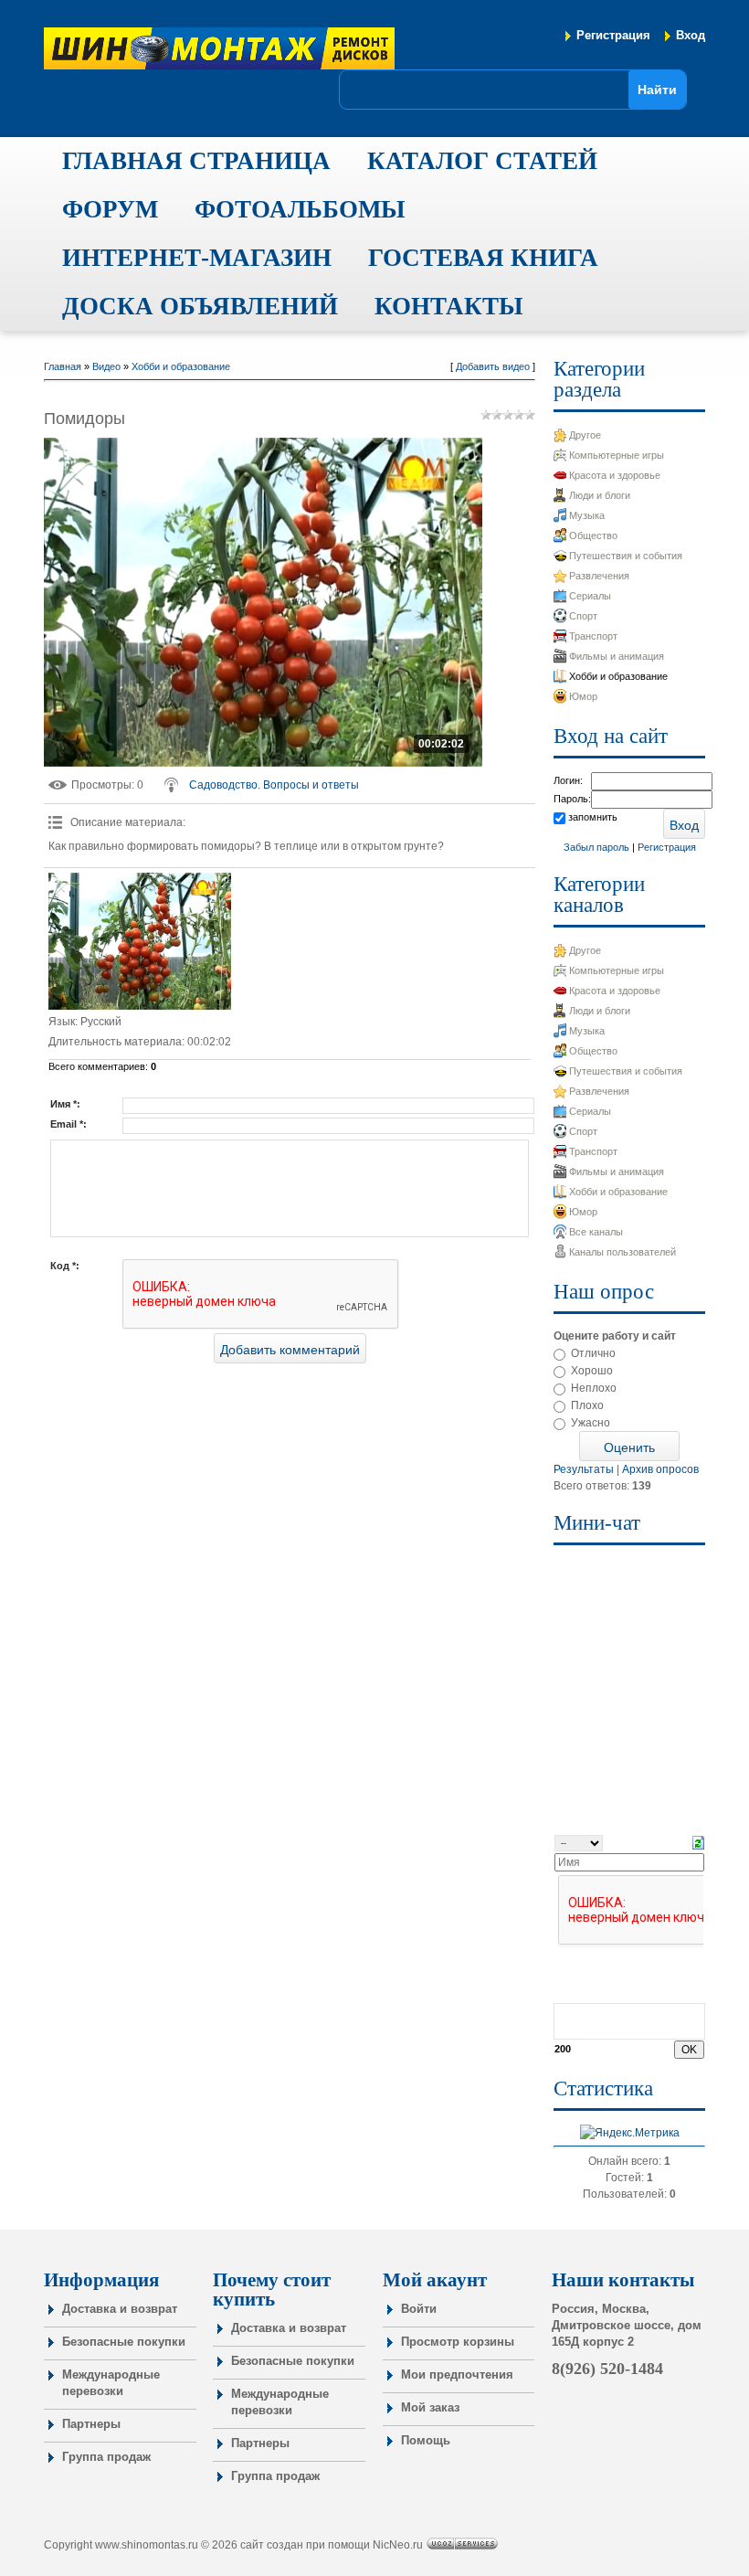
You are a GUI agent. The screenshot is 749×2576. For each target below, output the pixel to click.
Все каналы (596, 1232)
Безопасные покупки (124, 2342)
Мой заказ (430, 2407)
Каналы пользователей (622, 1252)
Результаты (584, 1469)
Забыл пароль (596, 847)
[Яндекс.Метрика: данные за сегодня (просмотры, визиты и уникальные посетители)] (630, 2133)
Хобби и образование (181, 366)
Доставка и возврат (120, 2309)
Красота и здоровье (615, 475)
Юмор (583, 696)
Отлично (593, 1353)
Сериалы (590, 596)
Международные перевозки (111, 2383)
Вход (691, 35)
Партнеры (91, 2424)
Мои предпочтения (457, 2375)
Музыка (587, 515)
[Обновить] (698, 1842)
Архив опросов (660, 1469)
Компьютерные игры (617, 455)
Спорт (583, 616)
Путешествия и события (626, 556)
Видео (106, 366)
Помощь (426, 2440)
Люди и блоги (600, 495)
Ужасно (591, 1423)
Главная (63, 366)
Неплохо (594, 1388)
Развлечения (599, 576)
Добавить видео (493, 366)
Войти (419, 2309)
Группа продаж (106, 2457)
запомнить (593, 817)
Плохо (587, 1405)
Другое (585, 435)
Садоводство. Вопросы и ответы (274, 785)
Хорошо (592, 1371)
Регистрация (613, 35)
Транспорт (593, 636)
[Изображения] (140, 941)
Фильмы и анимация (617, 656)
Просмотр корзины (458, 2342)
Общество (593, 535)
